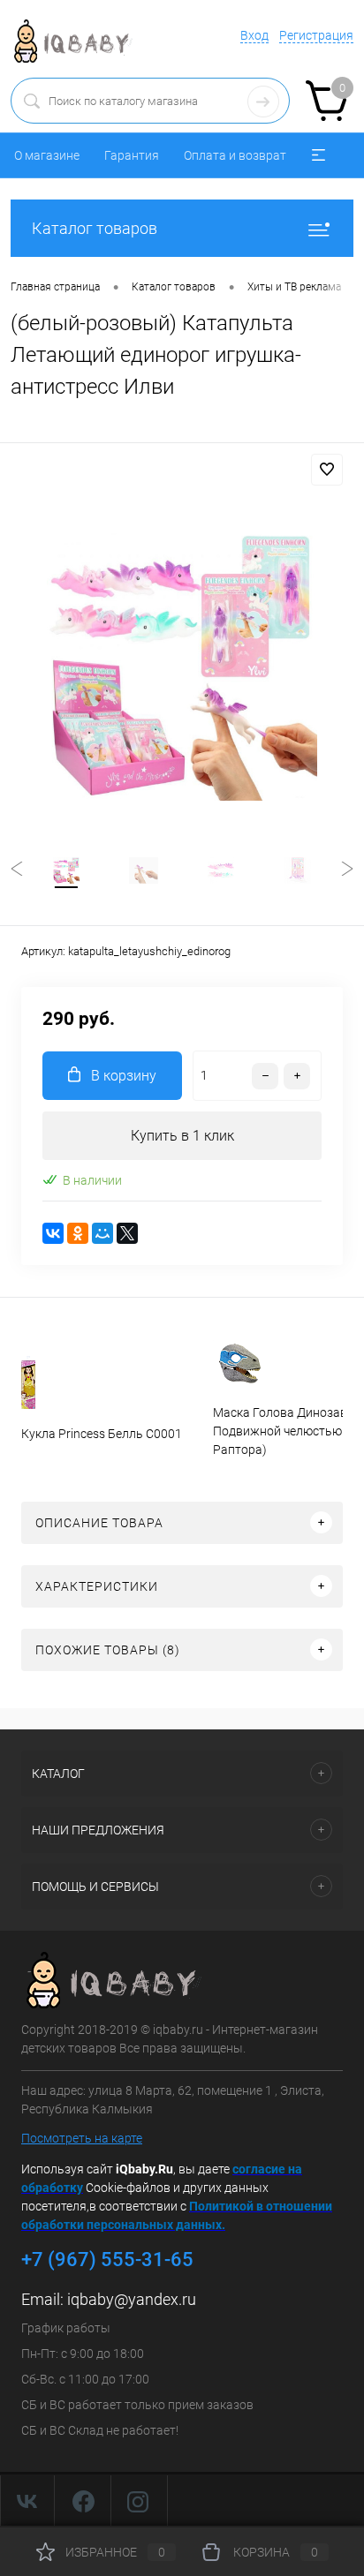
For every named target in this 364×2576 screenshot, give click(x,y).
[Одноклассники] (78, 1233)
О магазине (47, 155)
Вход (254, 35)
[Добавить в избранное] (327, 470)
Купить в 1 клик (182, 1136)
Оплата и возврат (235, 155)
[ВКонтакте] (53, 1233)
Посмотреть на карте (82, 2138)
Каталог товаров (95, 228)
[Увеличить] (182, 666)
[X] (127, 1233)
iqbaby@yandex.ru (132, 2299)
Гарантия (132, 155)
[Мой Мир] (102, 1233)
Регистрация (316, 35)
